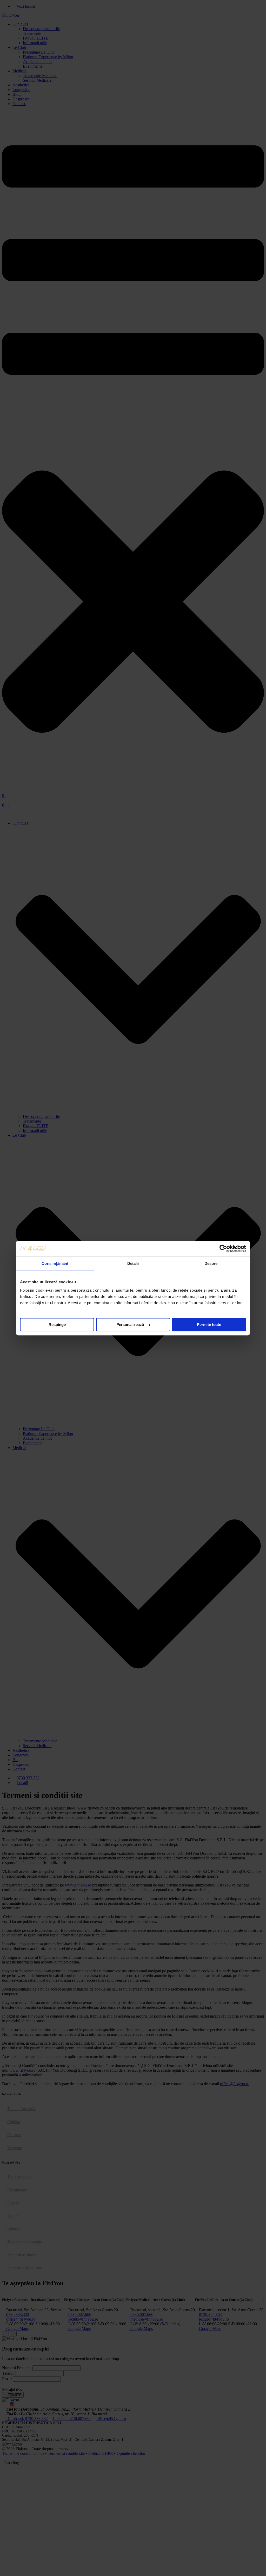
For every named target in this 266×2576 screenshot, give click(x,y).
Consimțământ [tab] (55, 1263)
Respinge (57, 1325)
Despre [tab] (211, 1263)
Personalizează (130, 1325)
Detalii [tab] (133, 1263)
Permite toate (209, 1325)
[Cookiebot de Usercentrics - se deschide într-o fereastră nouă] (223, 1248)
